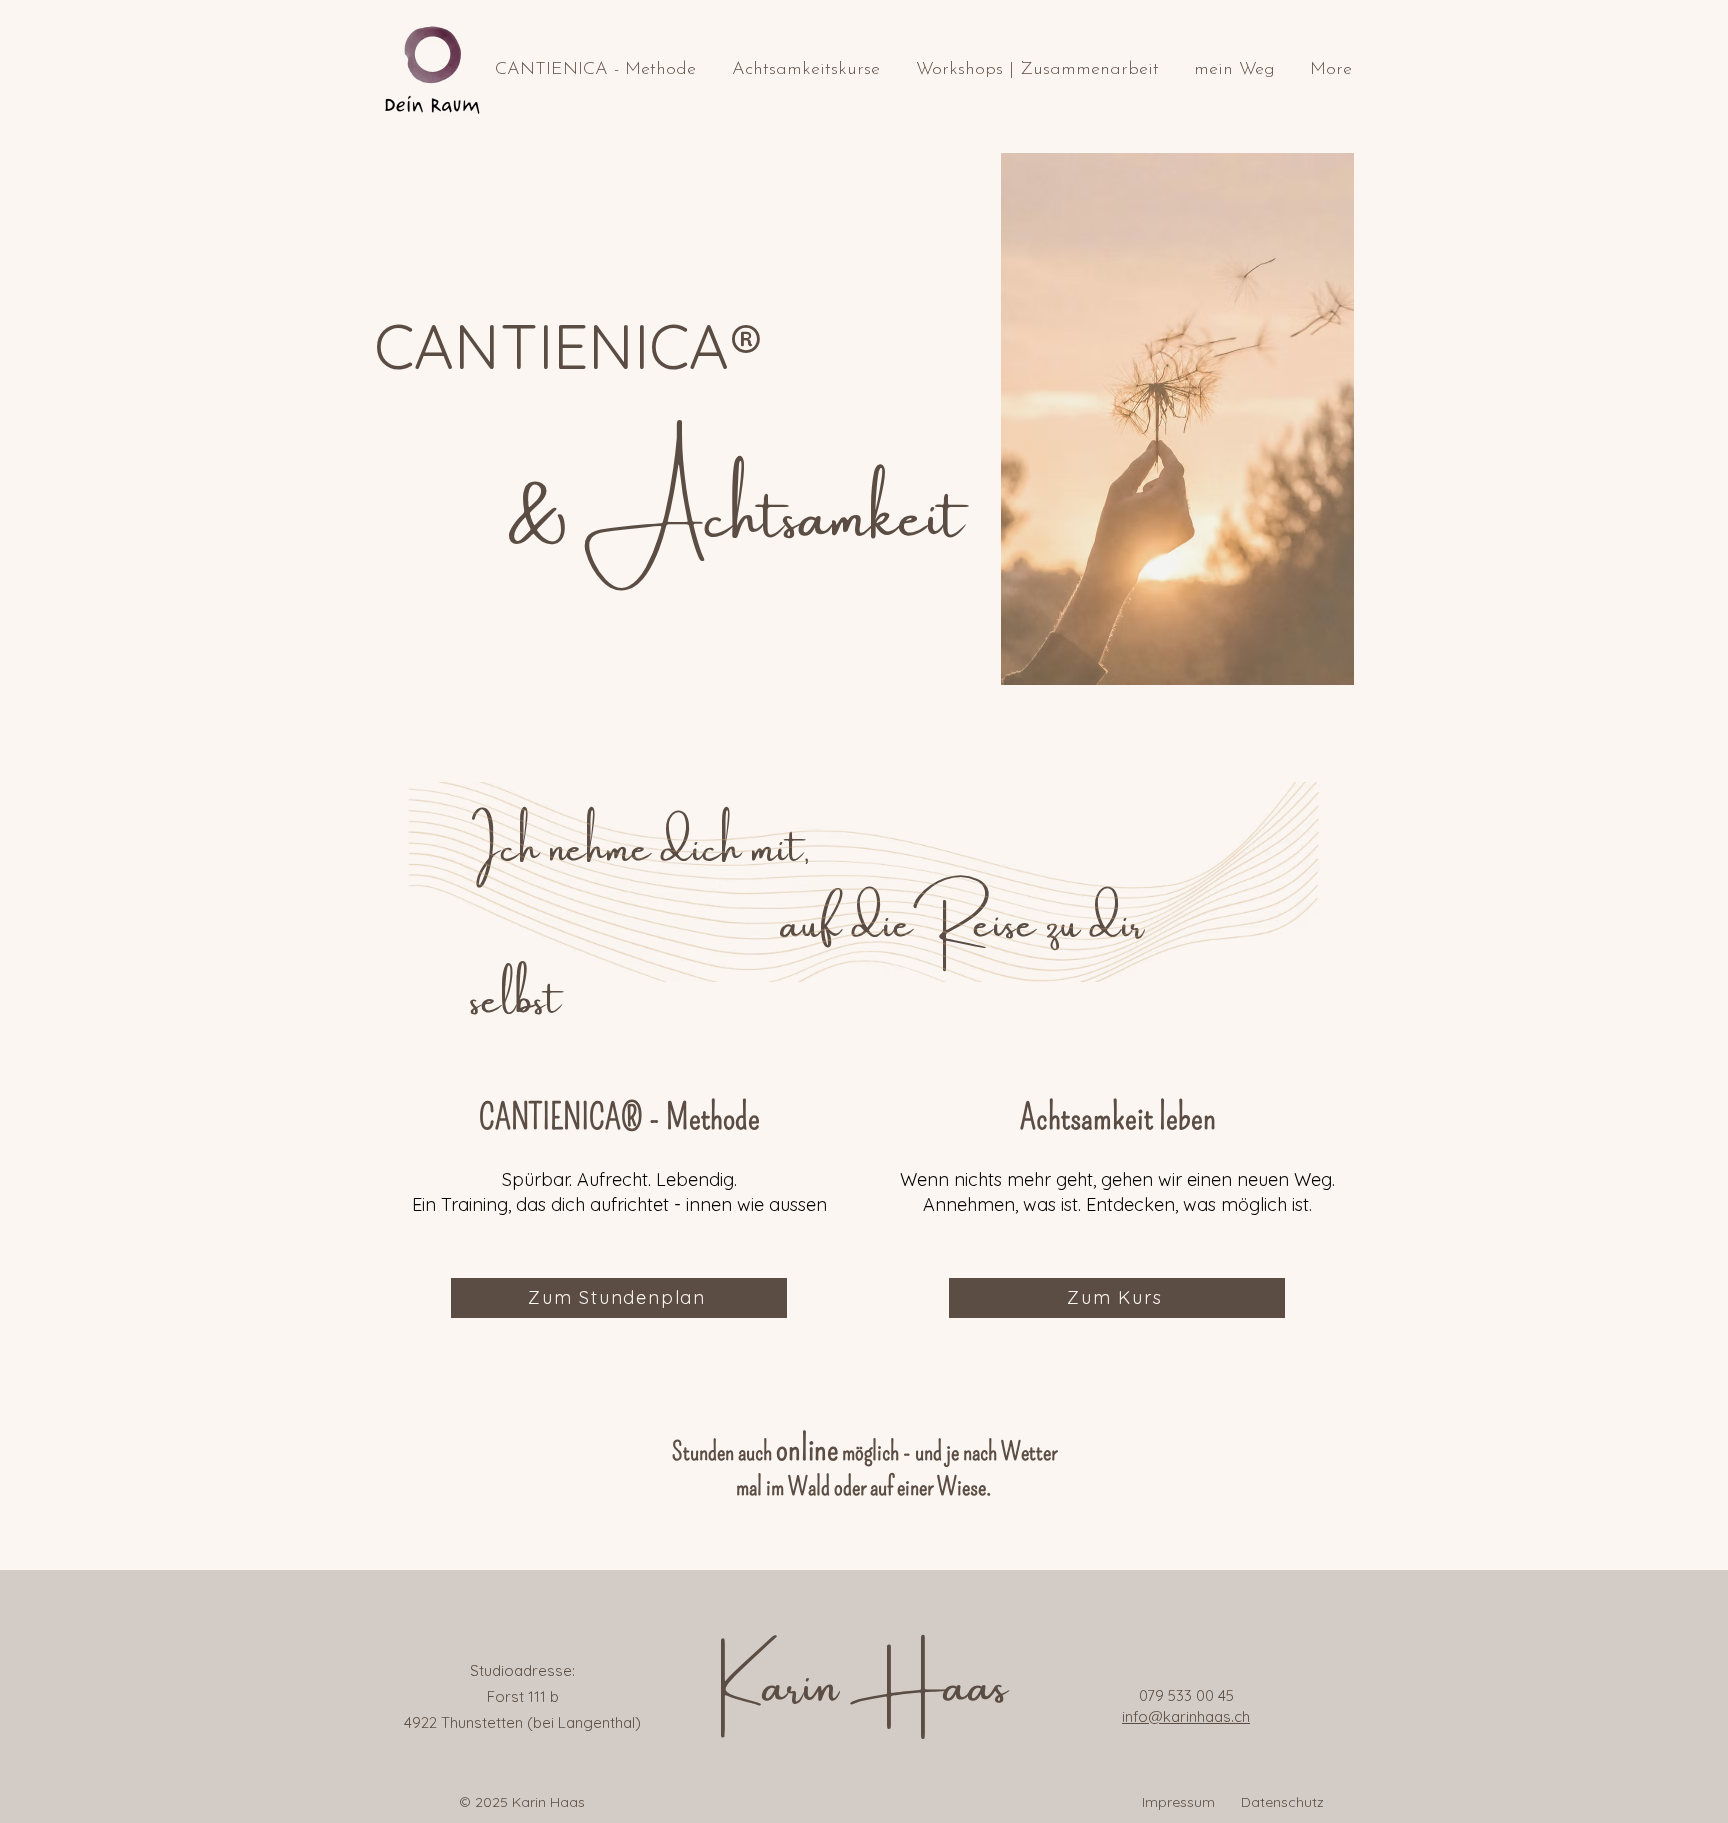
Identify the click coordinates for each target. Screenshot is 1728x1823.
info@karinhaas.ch (1186, 1716)
